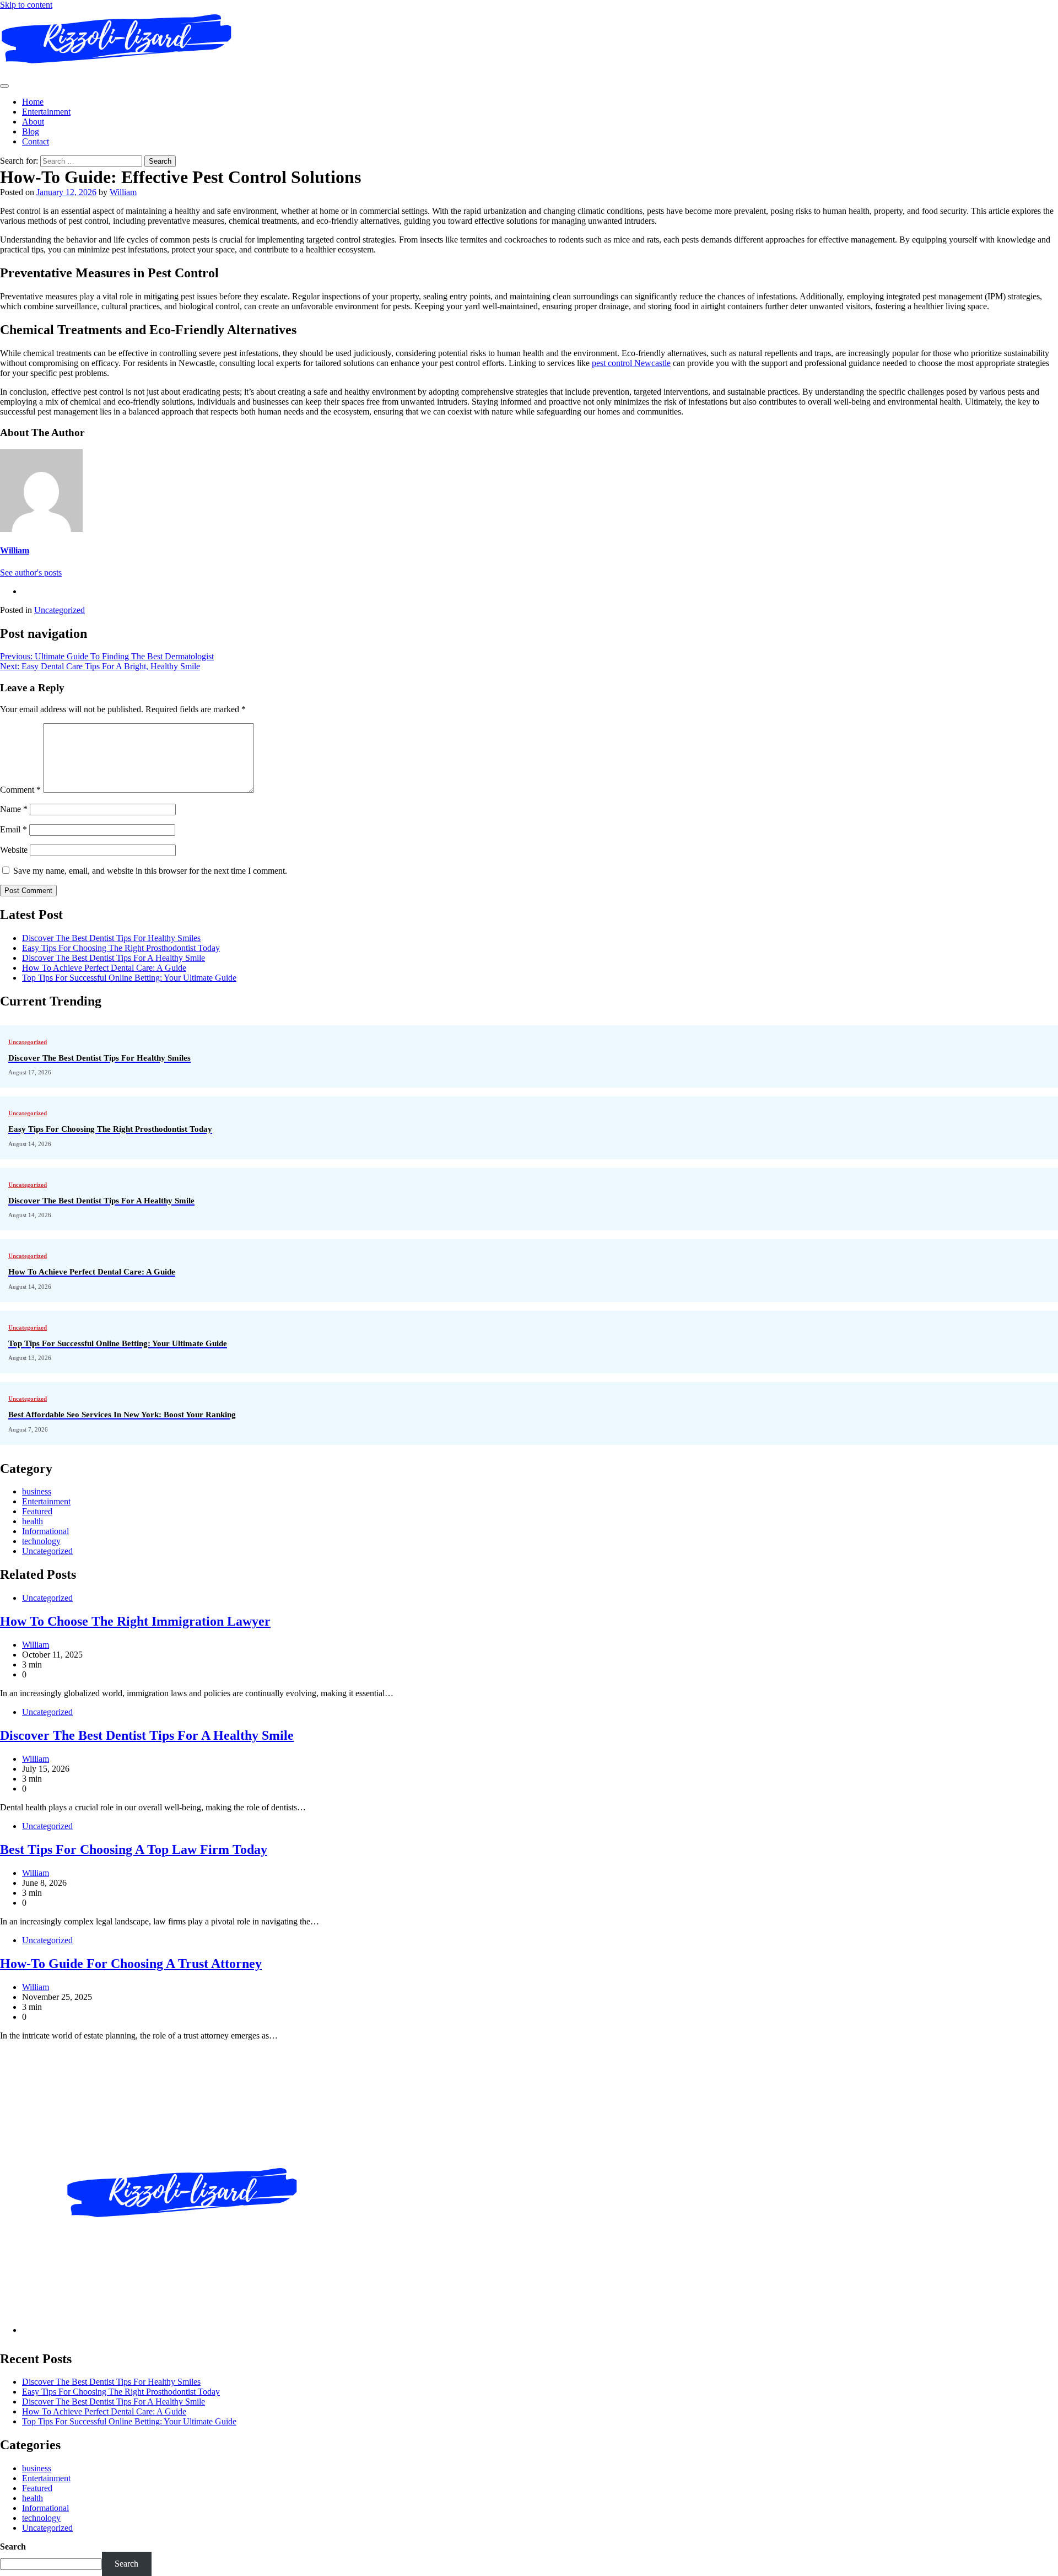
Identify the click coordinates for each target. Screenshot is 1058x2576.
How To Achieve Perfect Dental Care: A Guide (104, 968)
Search (13, 2547)
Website (14, 850)
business (37, 1491)
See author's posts (31, 572)
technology (41, 1541)
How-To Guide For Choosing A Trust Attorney (131, 1964)
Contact (36, 141)
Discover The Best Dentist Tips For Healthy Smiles (111, 938)
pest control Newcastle (631, 363)
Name (14, 809)
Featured (37, 1511)
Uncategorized (60, 610)
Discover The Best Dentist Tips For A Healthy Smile (114, 958)
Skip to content (26, 5)
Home (33, 102)
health (33, 1521)
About (33, 122)
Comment (20, 790)
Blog (31, 131)
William (123, 192)
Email (14, 829)
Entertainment (46, 112)
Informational (45, 1531)
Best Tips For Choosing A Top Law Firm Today (134, 1849)
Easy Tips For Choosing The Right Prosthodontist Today (121, 948)
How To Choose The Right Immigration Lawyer (135, 1621)
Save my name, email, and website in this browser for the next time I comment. (150, 871)
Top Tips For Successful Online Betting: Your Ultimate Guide (129, 978)
